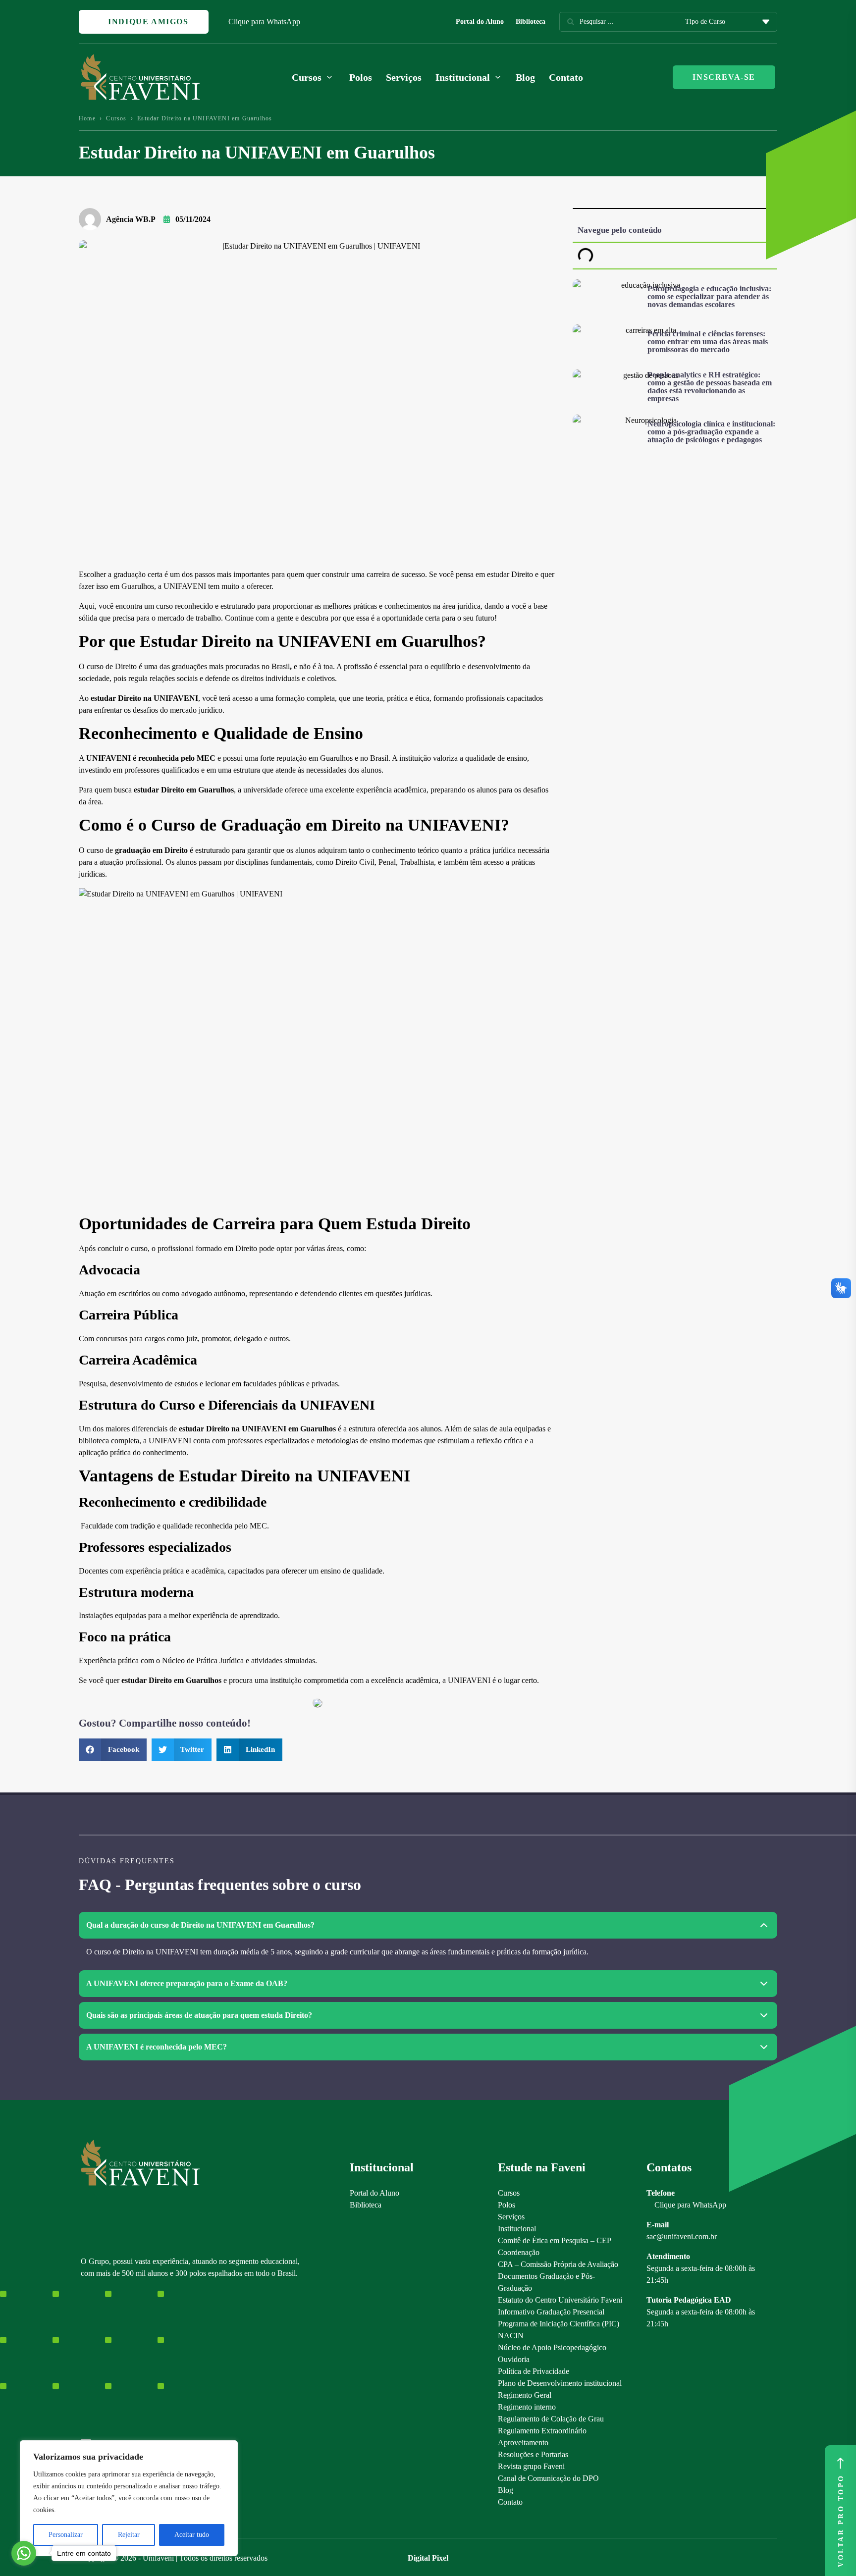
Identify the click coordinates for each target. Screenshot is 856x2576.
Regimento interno (527, 2407)
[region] (129, 2498)
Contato (566, 77)
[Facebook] (103, 2363)
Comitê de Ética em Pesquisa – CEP (555, 2240)
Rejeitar (129, 2535)
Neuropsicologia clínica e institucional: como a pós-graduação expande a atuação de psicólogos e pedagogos (711, 432)
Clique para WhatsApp (264, 22)
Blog (525, 77)
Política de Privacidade (534, 2371)
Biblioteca (531, 22)
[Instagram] (85, 2363)
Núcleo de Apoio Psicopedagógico (552, 2347)
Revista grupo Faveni (531, 2466)
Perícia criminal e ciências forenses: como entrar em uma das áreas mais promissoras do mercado (708, 342)
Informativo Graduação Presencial (551, 2312)
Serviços (404, 77)
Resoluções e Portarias (533, 2454)
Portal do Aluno (480, 22)
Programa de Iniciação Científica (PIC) (559, 2324)
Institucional (517, 2229)
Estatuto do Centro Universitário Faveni (560, 2300)
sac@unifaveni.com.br (682, 2236)
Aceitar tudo (192, 2535)
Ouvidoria (514, 2359)
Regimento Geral (525, 2395)
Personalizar (66, 2535)
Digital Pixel (428, 2558)
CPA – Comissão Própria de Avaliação (558, 2264)
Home (87, 118)
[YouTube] (120, 2363)
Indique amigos (147, 22)
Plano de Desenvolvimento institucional (560, 2383)
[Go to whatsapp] (24, 2553)
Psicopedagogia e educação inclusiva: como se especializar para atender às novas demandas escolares (709, 296)
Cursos (116, 118)
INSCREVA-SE (724, 77)
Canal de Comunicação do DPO (548, 2478)
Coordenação (519, 2252)
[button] (113, 1750)
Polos (361, 77)
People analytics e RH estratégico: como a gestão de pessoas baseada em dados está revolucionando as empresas (710, 387)
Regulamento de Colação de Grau (551, 2419)
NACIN (511, 2336)
